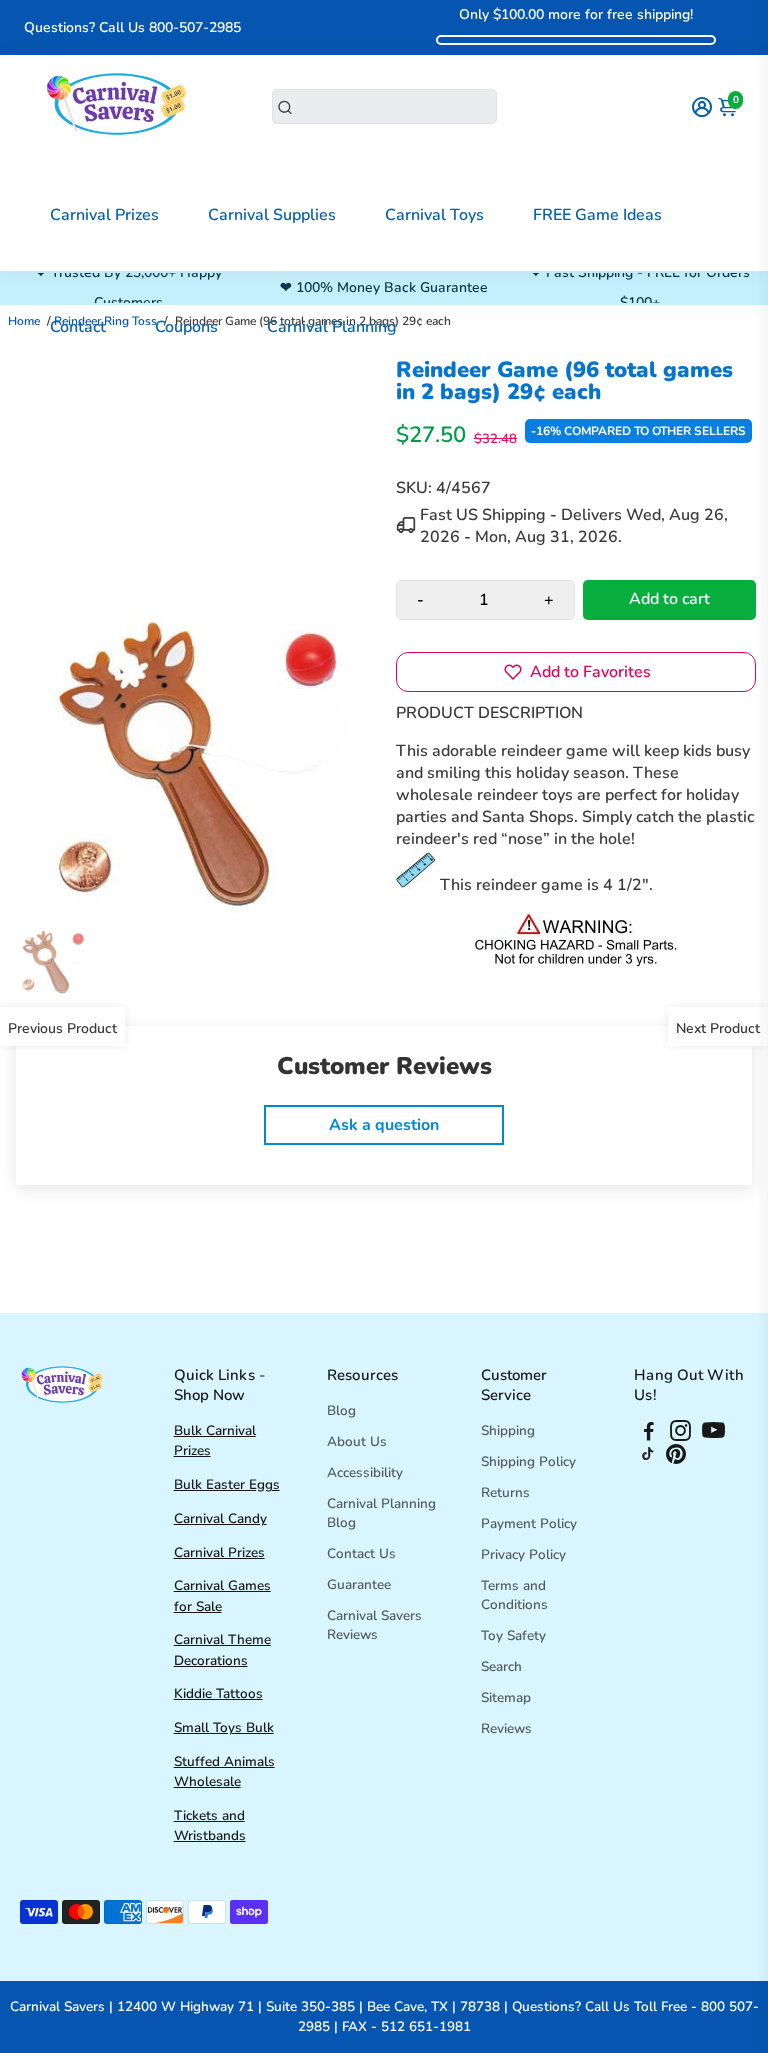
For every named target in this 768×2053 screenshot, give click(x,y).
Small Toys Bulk (224, 1727)
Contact (78, 327)
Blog (341, 1410)
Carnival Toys (434, 215)
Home (24, 321)
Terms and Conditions (514, 1595)
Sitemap (506, 1697)
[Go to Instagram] (680, 1434)
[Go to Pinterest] (676, 1459)
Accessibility (365, 1472)
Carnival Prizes (104, 215)
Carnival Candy (220, 1518)
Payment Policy (529, 1523)
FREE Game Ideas (597, 215)
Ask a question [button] (384, 1125)
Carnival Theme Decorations (222, 1649)
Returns (505, 1492)
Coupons (186, 327)
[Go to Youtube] (713, 1434)
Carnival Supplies (272, 215)
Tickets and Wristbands (210, 1825)
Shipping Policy (528, 1461)
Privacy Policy (523, 1554)
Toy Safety (513, 1635)
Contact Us (361, 1553)
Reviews (506, 1728)
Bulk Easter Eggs (227, 1484)
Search (501, 1666)
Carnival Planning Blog (381, 1513)
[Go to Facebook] (649, 1434)
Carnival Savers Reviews (374, 1625)
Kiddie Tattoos (218, 1693)
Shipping (508, 1430)
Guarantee (359, 1584)
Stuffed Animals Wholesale (224, 1771)
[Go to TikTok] (648, 1459)
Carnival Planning (332, 327)
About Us (357, 1441)
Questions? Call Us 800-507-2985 (132, 27)
